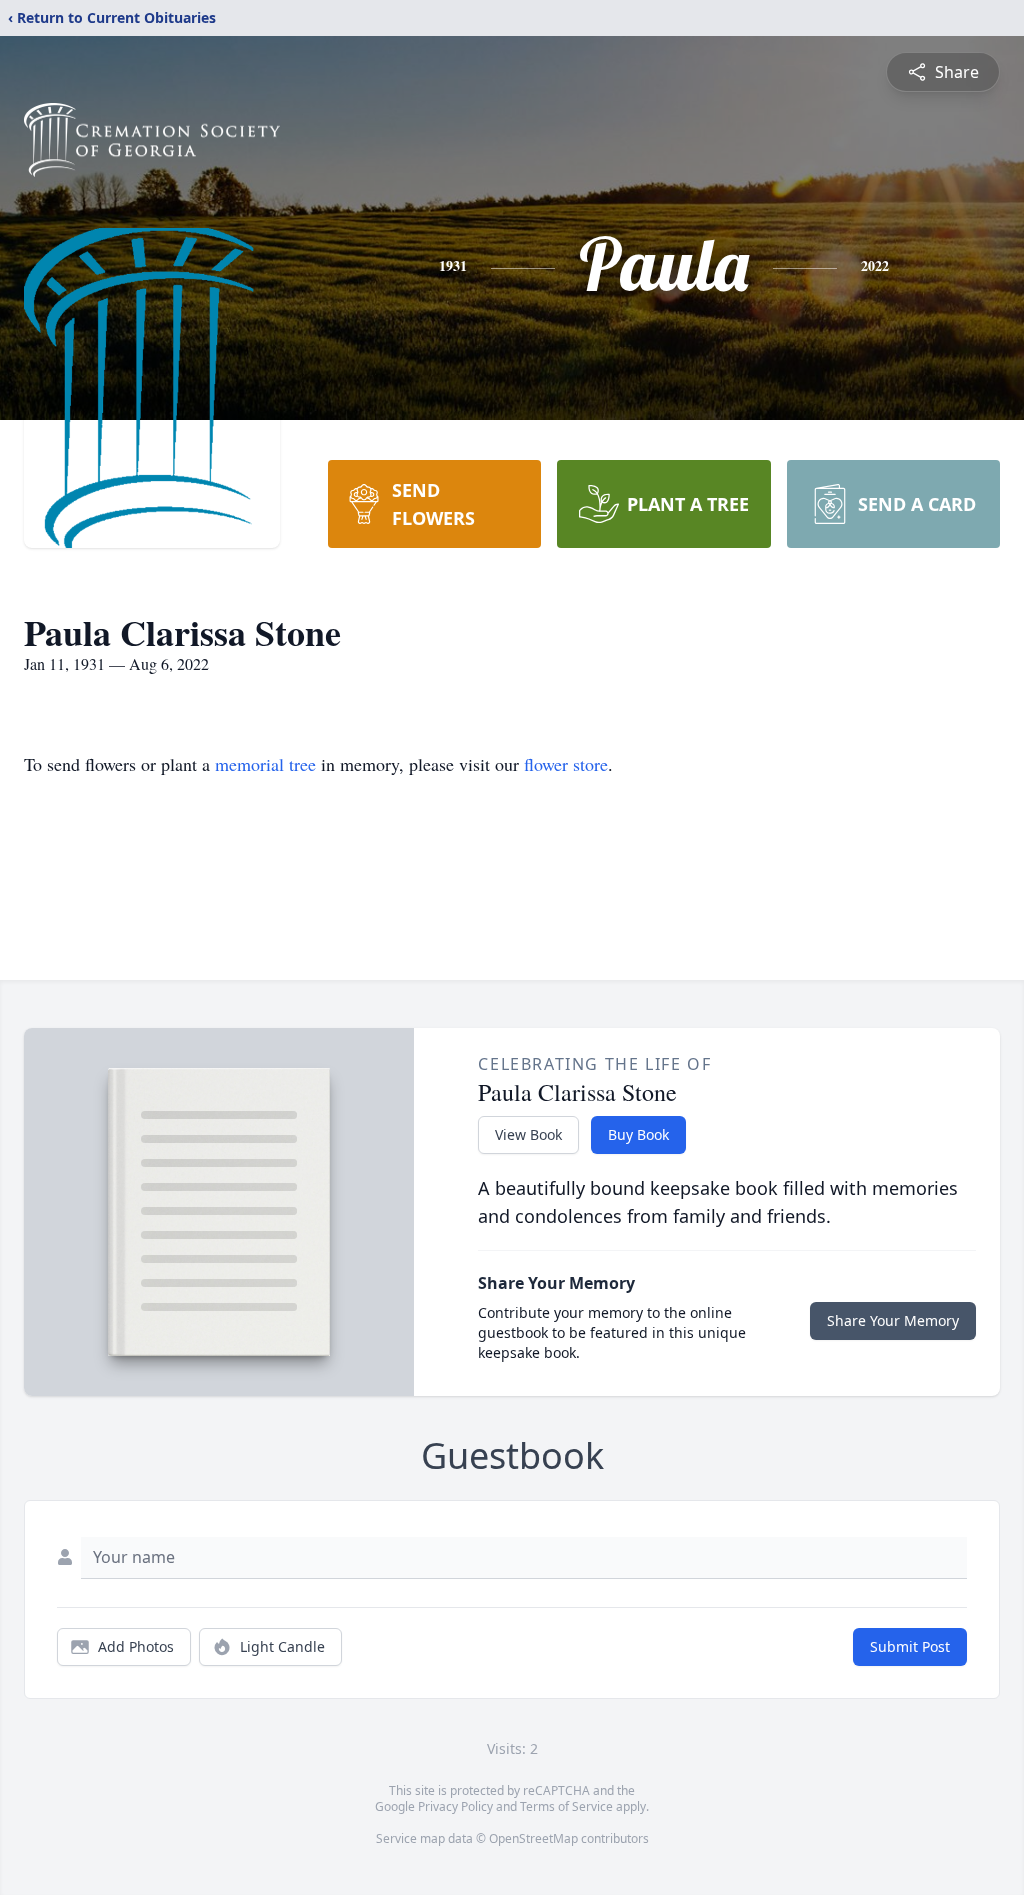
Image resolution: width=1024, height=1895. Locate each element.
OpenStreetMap (533, 1838)
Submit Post (910, 1646)
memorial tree (265, 764)
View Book (528, 1134)
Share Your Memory (893, 1320)
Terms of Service (566, 1806)
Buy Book (638, 1134)
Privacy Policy (455, 1806)
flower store (566, 764)
